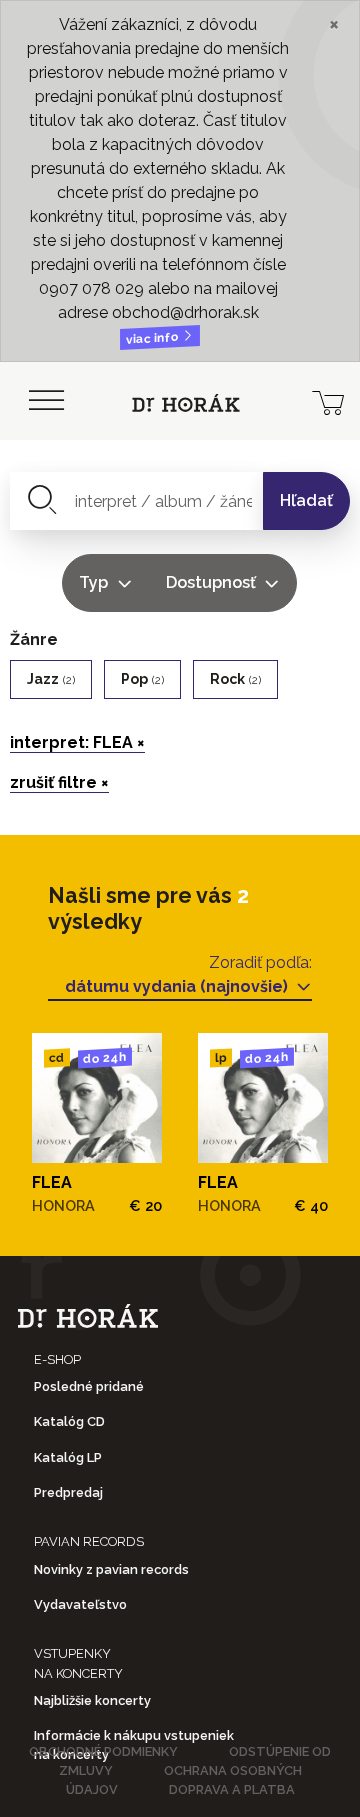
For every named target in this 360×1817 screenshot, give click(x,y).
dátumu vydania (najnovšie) (178, 986)
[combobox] (137, 501)
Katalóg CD (69, 1421)
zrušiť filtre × (59, 782)
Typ (95, 582)
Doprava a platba (232, 1789)
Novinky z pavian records (111, 1569)
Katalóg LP (68, 1457)
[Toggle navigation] (46, 401)
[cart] (328, 401)
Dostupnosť (213, 582)
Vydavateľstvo (80, 1604)
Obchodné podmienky (103, 1751)
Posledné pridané (89, 1386)
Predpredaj (68, 1492)
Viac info (154, 338)
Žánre (34, 639)
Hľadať (306, 500)
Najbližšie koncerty (92, 1700)
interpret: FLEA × (77, 742)
